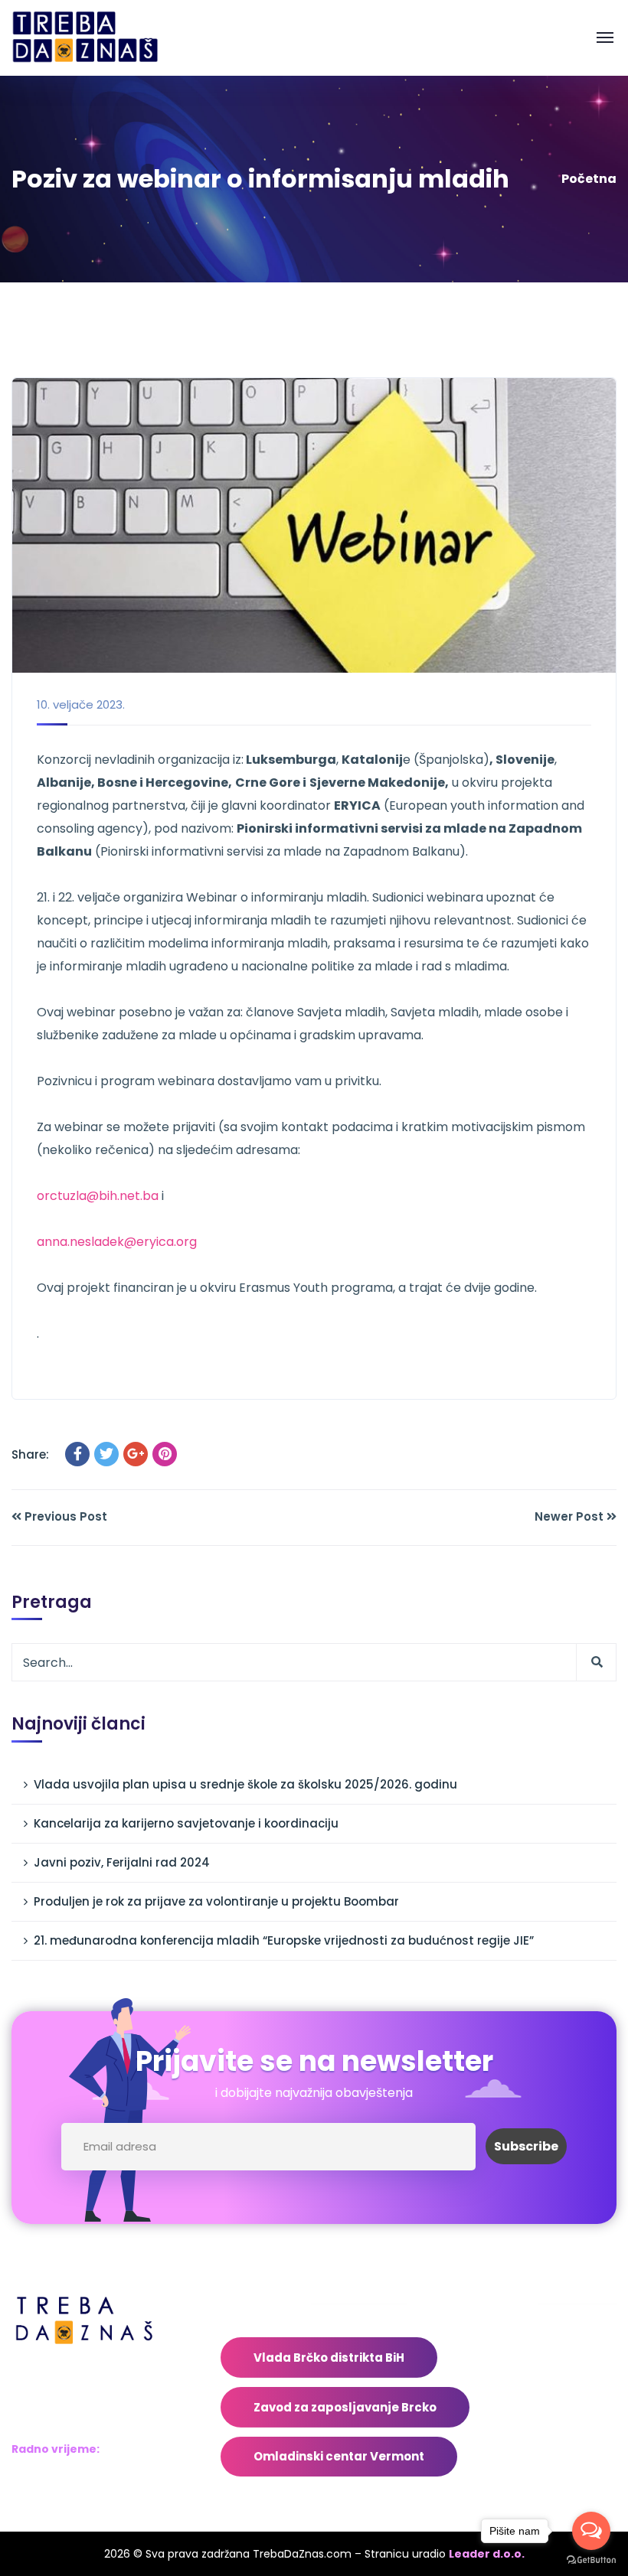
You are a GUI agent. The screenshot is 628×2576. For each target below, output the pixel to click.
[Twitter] (106, 1454)
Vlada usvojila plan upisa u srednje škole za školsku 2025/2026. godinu (245, 1784)
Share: (30, 1454)
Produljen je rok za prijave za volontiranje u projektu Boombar (216, 1901)
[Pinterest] (165, 1454)
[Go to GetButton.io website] (591, 2560)
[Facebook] (77, 1454)
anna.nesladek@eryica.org (117, 1242)
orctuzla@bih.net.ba (98, 1196)
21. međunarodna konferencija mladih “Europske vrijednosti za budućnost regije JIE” (284, 1940)
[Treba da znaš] (101, 37)
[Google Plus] (136, 1454)
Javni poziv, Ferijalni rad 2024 (122, 1862)
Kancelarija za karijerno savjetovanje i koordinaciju (186, 1823)
